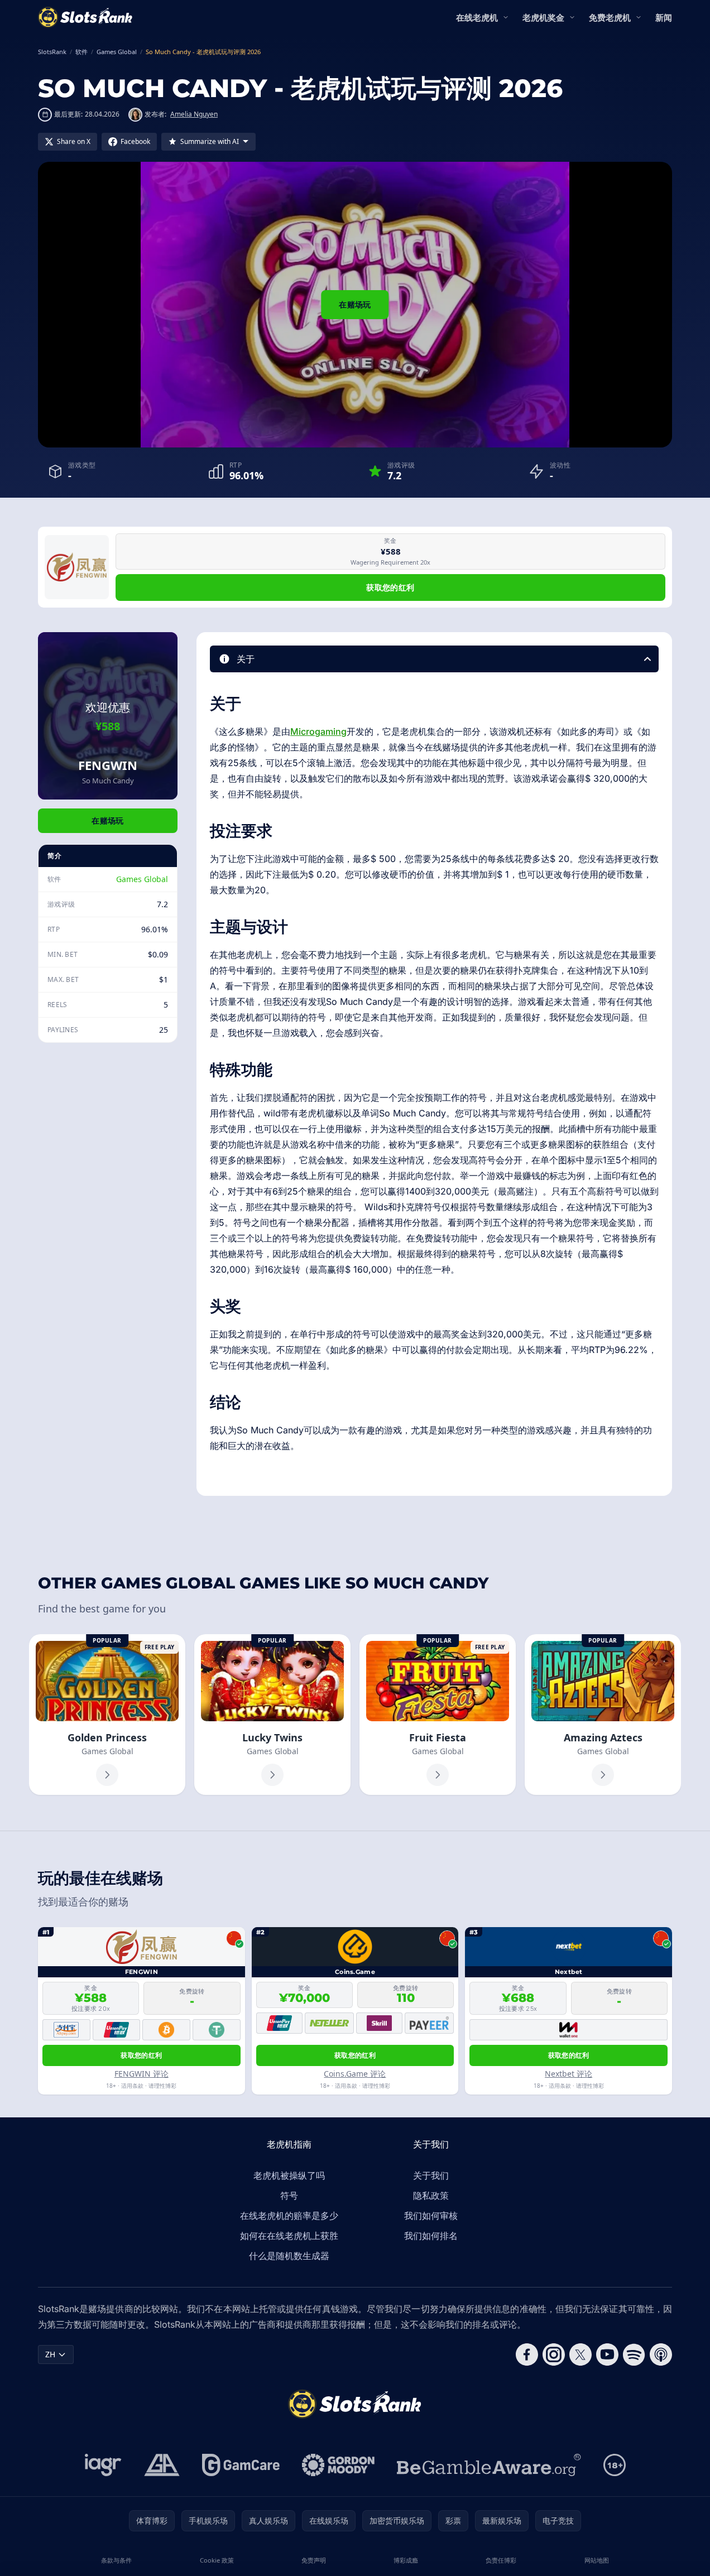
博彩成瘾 (406, 2560)
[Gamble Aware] (489, 2465)
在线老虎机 (477, 17)
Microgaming (318, 731)
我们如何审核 (431, 2216)
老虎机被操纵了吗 (289, 2175)
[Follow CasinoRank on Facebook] (527, 2354)
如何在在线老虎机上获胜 (289, 2236)
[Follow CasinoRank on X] (581, 2354)
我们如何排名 (431, 2236)
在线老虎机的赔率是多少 (289, 2216)
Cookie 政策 (217, 2560)
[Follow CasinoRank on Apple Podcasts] (661, 2354)
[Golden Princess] (107, 1715)
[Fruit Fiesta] (438, 1715)
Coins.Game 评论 (355, 2074)
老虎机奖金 (543, 17)
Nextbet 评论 (569, 2074)
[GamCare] (241, 2465)
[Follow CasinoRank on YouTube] (607, 2354)
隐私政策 (431, 2195)
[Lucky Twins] (272, 1715)
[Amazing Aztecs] (603, 1715)
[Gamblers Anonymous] (162, 2465)
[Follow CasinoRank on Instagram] (554, 2354)
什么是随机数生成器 (289, 2256)
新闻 (664, 17)
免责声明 (314, 2560)
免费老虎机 (610, 17)
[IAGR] (103, 2465)
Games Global (142, 879)
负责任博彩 (501, 2560)
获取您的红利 (390, 587)
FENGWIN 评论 (141, 2074)
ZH (50, 2354)
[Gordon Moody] (338, 2465)
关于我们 (431, 2175)
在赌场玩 (355, 304)
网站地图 (597, 2560)
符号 (289, 2195)
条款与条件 (116, 2560)
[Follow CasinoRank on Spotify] (634, 2354)
